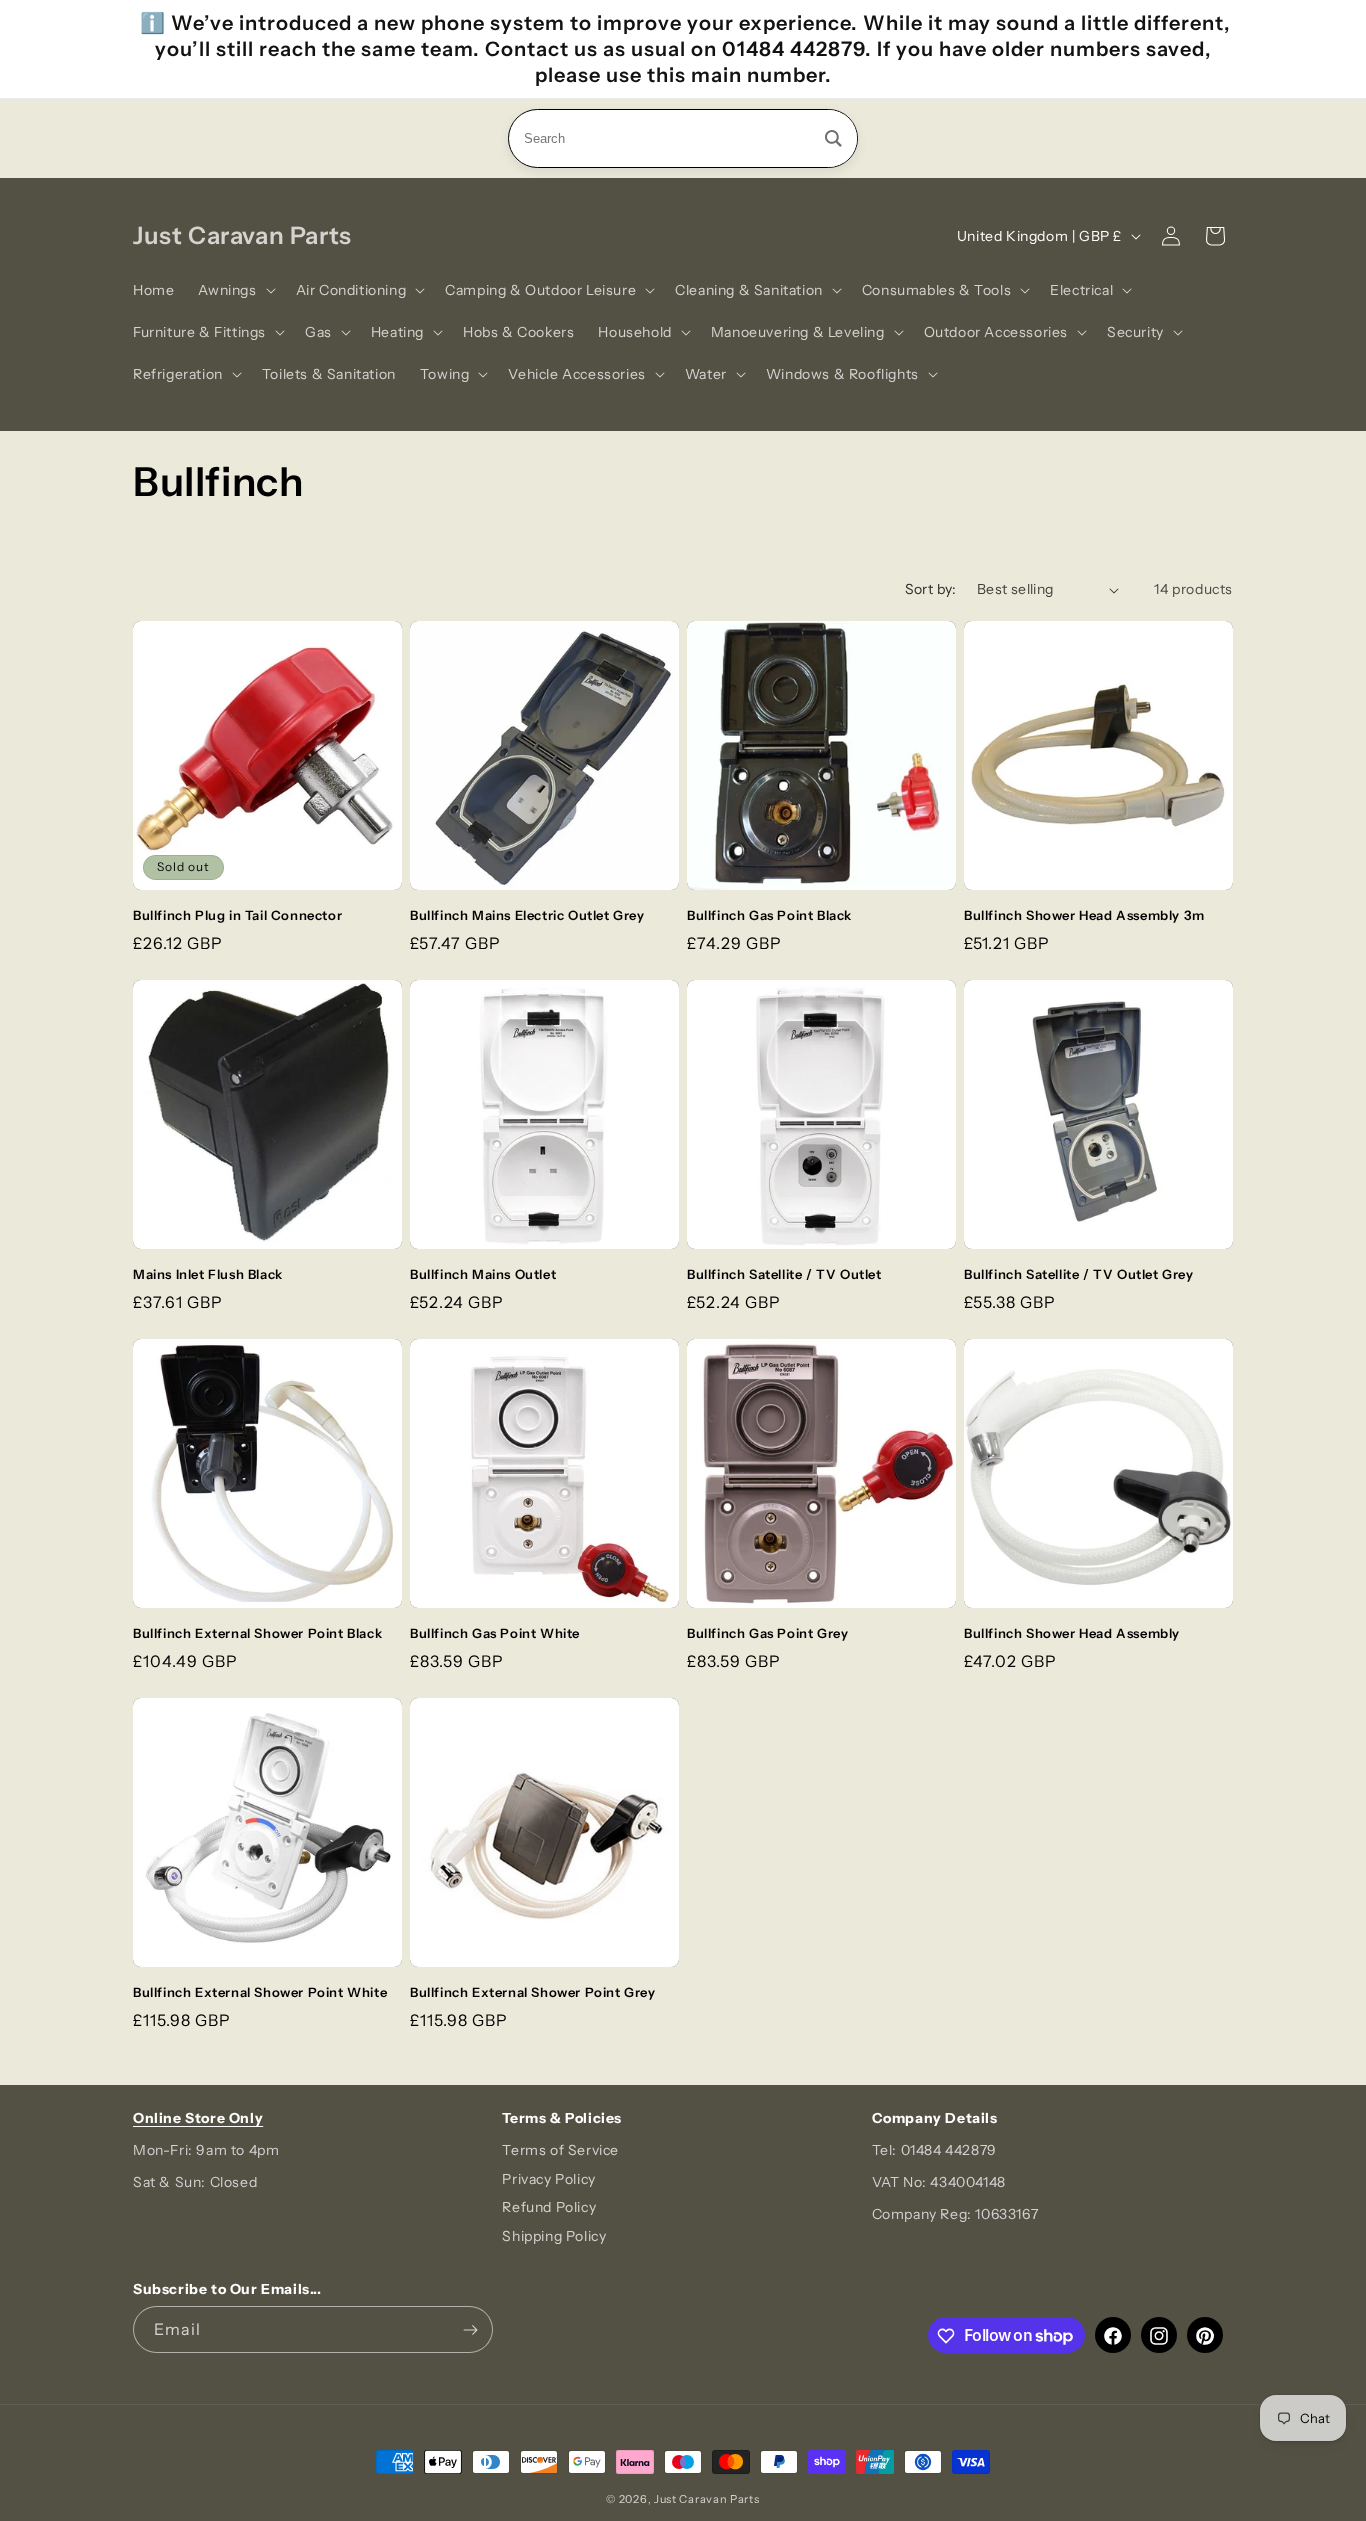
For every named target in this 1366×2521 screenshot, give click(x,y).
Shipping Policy (554, 2237)
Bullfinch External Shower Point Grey (533, 1992)
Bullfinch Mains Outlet (483, 1274)
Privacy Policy (548, 2179)
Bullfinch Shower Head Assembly (1072, 1633)
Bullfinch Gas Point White (495, 1633)
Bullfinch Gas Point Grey (767, 1633)
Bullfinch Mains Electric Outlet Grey (527, 915)
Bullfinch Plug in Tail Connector (237, 915)
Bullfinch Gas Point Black (769, 915)
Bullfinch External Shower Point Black (257, 1633)
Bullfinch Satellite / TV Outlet (784, 1274)
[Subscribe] (470, 2330)
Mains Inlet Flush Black (208, 1274)
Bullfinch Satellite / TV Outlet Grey (1079, 1274)
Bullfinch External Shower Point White (260, 1992)
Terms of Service (560, 2150)
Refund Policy (549, 2208)
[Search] (833, 138)
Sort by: (931, 589)
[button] (234, 290)
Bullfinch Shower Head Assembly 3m (1084, 915)
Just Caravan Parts (707, 2499)
